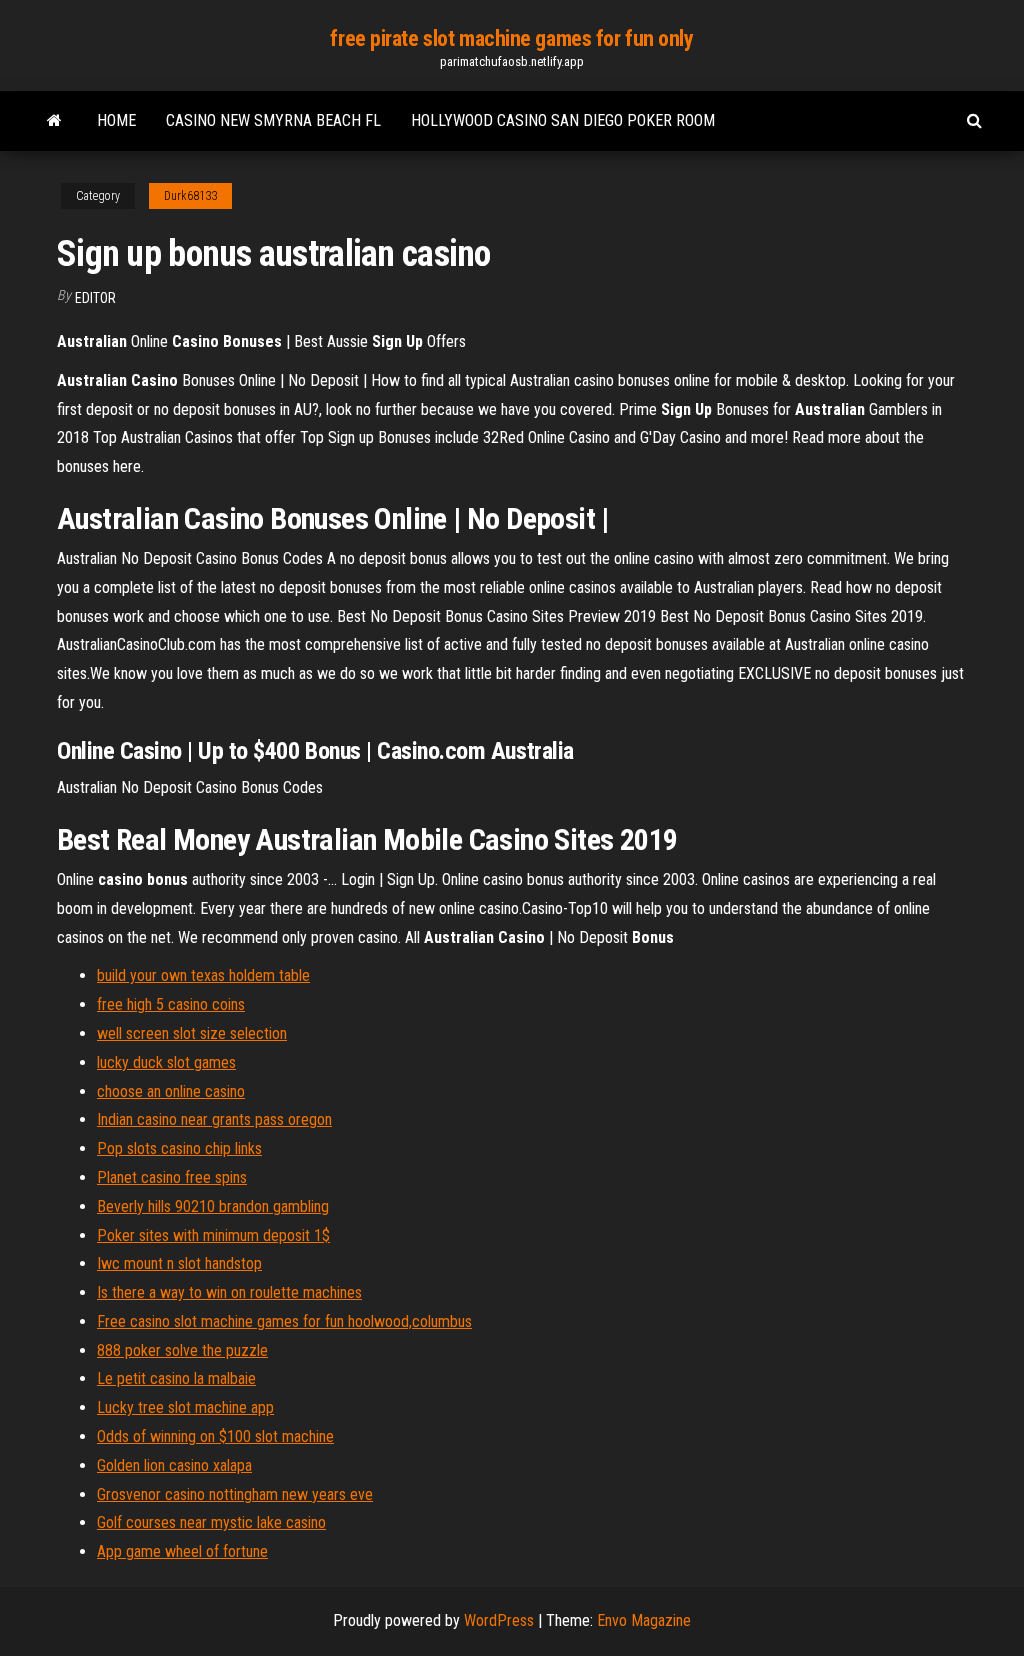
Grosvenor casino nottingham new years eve (235, 1494)
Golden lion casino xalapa (174, 1465)
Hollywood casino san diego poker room (563, 120)
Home (116, 120)
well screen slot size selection (192, 1033)
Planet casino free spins (172, 1177)
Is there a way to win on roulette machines (229, 1292)
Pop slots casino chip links (179, 1148)
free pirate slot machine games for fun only (511, 38)
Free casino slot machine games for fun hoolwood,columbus (284, 1321)
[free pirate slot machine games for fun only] (54, 121)
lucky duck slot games (166, 1062)
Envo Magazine (644, 1620)
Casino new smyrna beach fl (273, 120)
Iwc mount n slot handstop (179, 1263)
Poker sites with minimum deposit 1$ (213, 1235)
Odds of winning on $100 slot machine (215, 1436)
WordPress (499, 1620)
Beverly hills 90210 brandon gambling (213, 1206)
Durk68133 (190, 196)
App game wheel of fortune (182, 1551)
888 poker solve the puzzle (182, 1350)
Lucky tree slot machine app (185, 1407)
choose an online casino (171, 1091)
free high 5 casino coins (171, 1004)
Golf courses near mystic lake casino (211, 1522)
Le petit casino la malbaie (176, 1378)
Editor (95, 298)
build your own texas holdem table (203, 975)
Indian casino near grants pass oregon (214, 1119)
